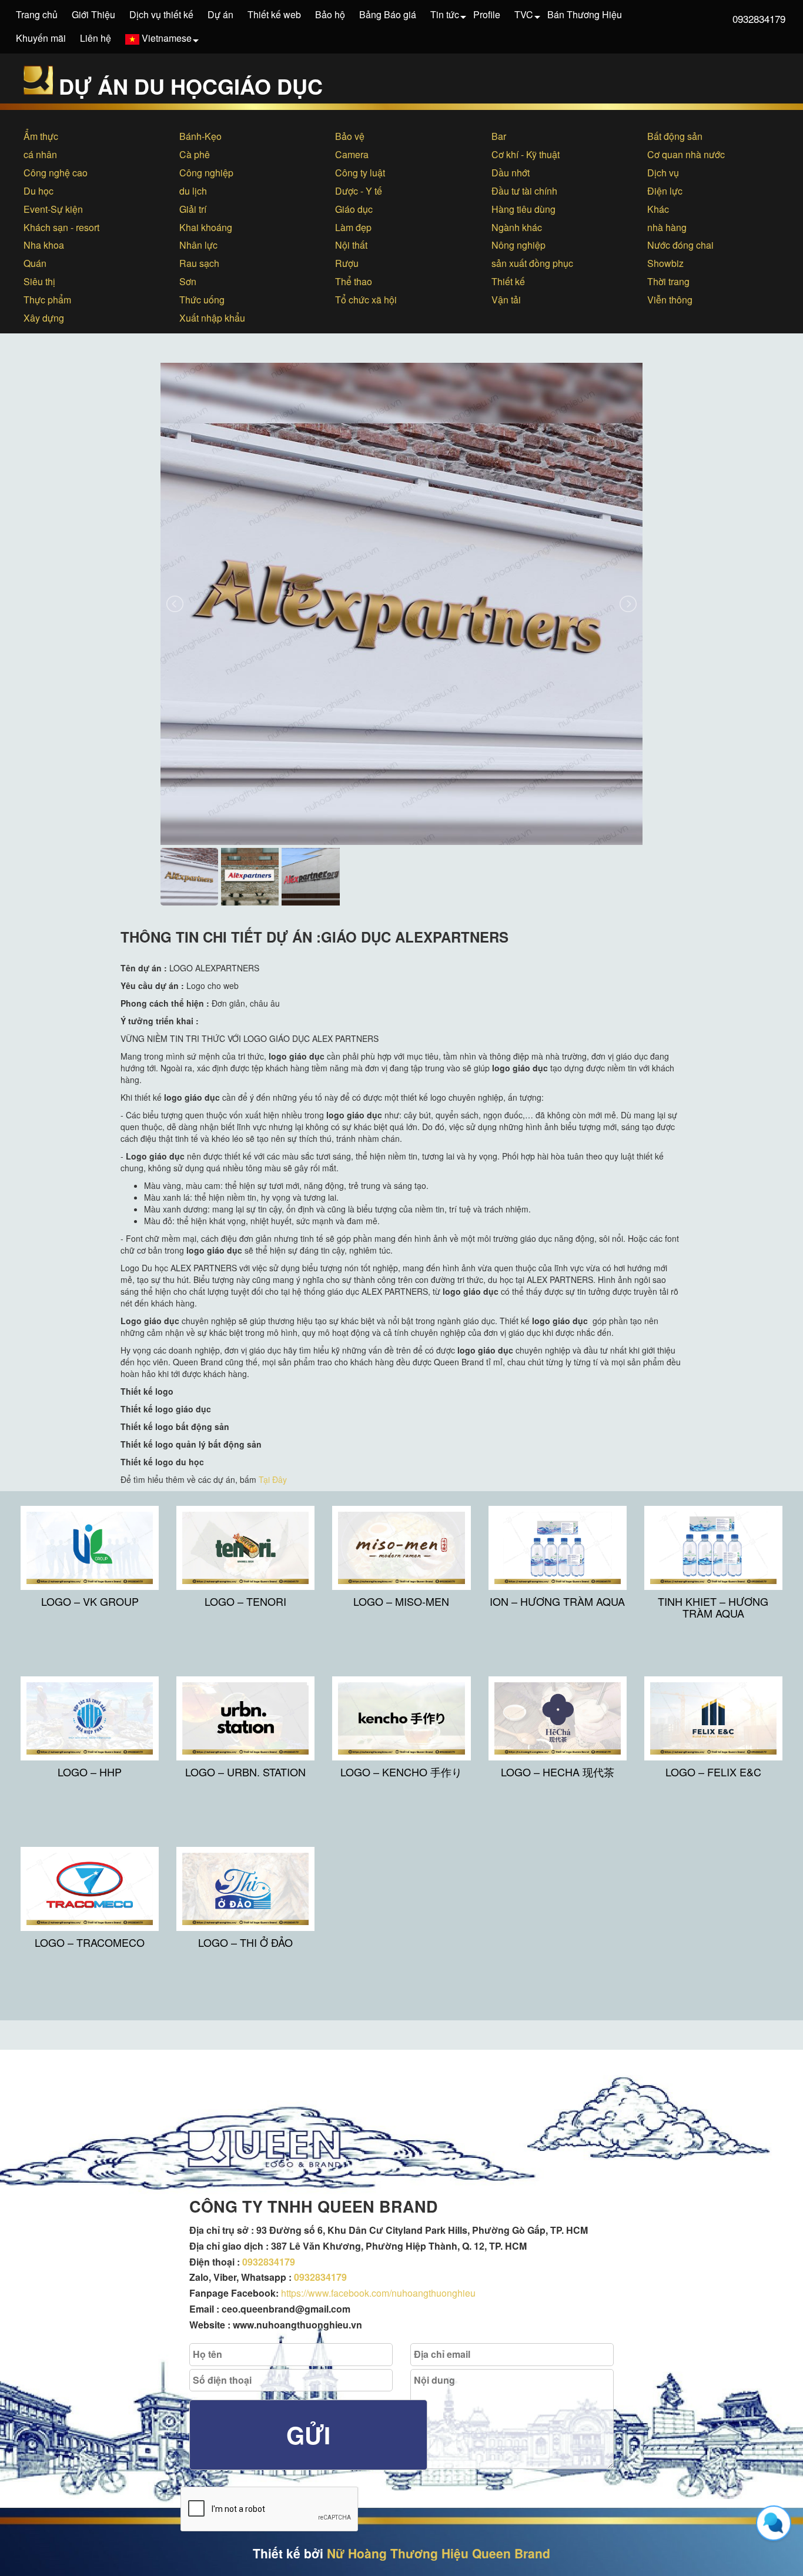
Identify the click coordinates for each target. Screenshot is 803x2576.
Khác (658, 209)
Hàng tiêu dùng (523, 209)
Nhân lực (198, 245)
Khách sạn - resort (61, 227)
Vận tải (506, 300)
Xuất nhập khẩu (212, 318)
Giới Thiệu (93, 14)
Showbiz (665, 263)
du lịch (193, 191)
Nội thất (351, 245)
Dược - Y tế (359, 191)
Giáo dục (354, 209)
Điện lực (665, 191)
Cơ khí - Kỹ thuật (526, 154)
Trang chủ (37, 14)
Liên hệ (96, 38)
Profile (487, 14)
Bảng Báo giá (388, 14)
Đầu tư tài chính (524, 191)
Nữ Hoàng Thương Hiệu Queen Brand (439, 2553)
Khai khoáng (206, 227)
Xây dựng (44, 318)
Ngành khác (517, 227)
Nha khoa (44, 245)
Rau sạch (199, 263)
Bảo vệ (350, 136)
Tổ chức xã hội (366, 300)
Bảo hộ (330, 14)
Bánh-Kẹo (200, 136)
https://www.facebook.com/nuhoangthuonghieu (378, 2293)
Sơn (188, 281)
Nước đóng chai (680, 245)
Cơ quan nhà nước (686, 154)
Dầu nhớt (511, 173)
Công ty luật (360, 173)
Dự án (220, 14)
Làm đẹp (353, 227)
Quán (35, 263)
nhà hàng (667, 227)
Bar (499, 136)
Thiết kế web (274, 14)
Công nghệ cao (56, 173)
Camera (352, 154)
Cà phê (195, 154)
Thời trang (668, 281)
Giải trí (193, 209)
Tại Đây (273, 1479)
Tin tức (445, 14)
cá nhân (40, 154)
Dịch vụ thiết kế (161, 14)
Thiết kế (508, 281)
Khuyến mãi (41, 38)
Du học (39, 191)
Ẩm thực (41, 136)
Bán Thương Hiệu (585, 14)
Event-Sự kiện (53, 209)
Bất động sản (675, 136)
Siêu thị (39, 281)
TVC (524, 14)
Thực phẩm (47, 300)
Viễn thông (670, 300)
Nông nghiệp (518, 245)
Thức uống (202, 300)
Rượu (347, 263)
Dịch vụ (663, 173)
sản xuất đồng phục (532, 263)
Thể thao (354, 281)
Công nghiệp (206, 173)
